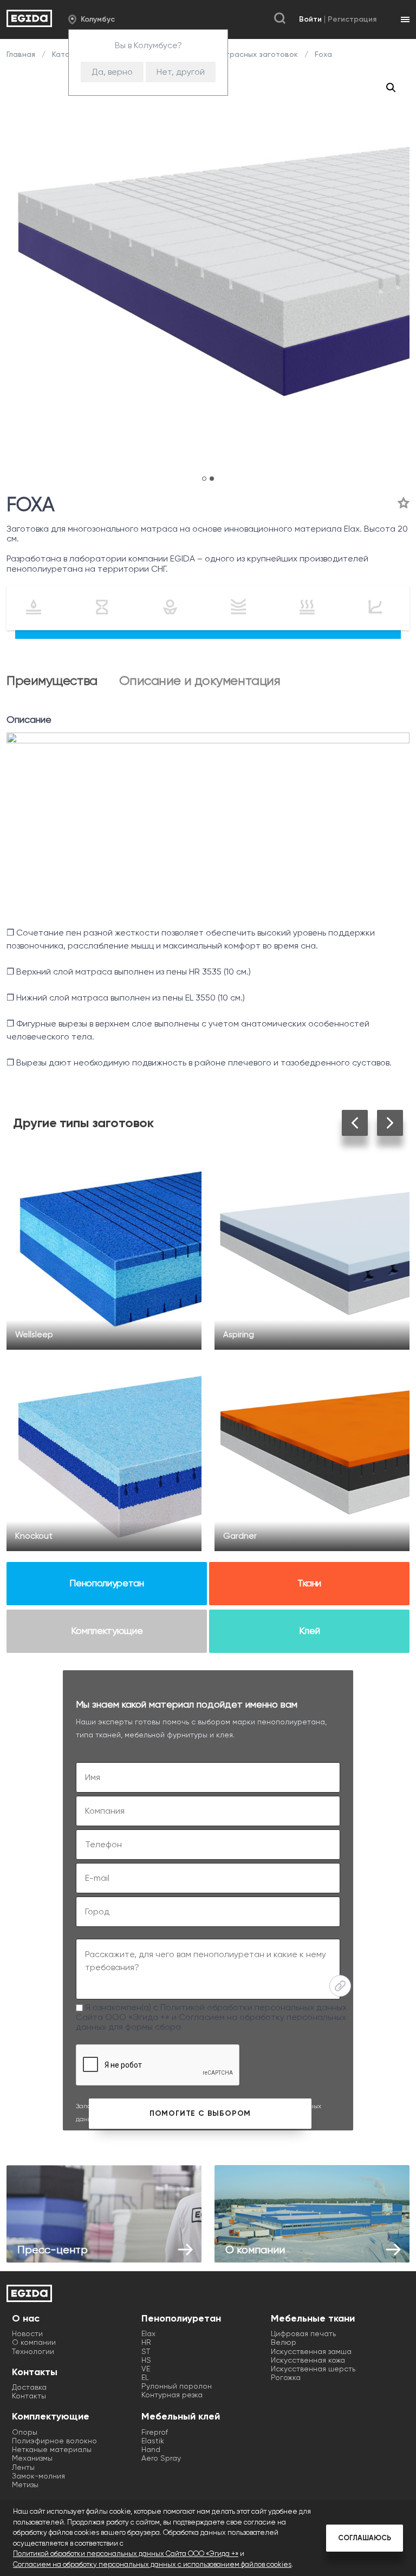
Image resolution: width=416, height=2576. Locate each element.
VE (146, 2369)
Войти (310, 19)
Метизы (25, 2485)
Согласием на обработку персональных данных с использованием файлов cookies (152, 2564)
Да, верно (112, 72)
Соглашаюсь (365, 2538)
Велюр (284, 2342)
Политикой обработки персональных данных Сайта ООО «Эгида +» (126, 2554)
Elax (148, 2333)
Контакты (29, 2396)
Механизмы (32, 2458)
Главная (22, 54)
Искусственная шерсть (313, 2369)
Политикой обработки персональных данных (253, 2007)
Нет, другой (181, 72)
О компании (34, 2342)
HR (146, 2342)
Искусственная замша (311, 2351)
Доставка (29, 2387)
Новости (27, 2333)
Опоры (25, 2432)
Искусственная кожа (308, 2360)
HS (146, 2360)
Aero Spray (161, 2458)
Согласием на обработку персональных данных (211, 2022)
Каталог (67, 54)
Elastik (153, 2441)
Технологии (33, 2351)
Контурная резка (172, 2395)
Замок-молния (38, 2476)
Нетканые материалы (52, 2449)
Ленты (23, 2467)
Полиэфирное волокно (54, 2441)
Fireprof (155, 2432)
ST (146, 2351)
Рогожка (286, 2377)
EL (145, 2377)
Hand (151, 2449)
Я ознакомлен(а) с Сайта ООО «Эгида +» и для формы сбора (211, 2017)
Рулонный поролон (177, 2386)
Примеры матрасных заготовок (239, 54)
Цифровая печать (303, 2333)
